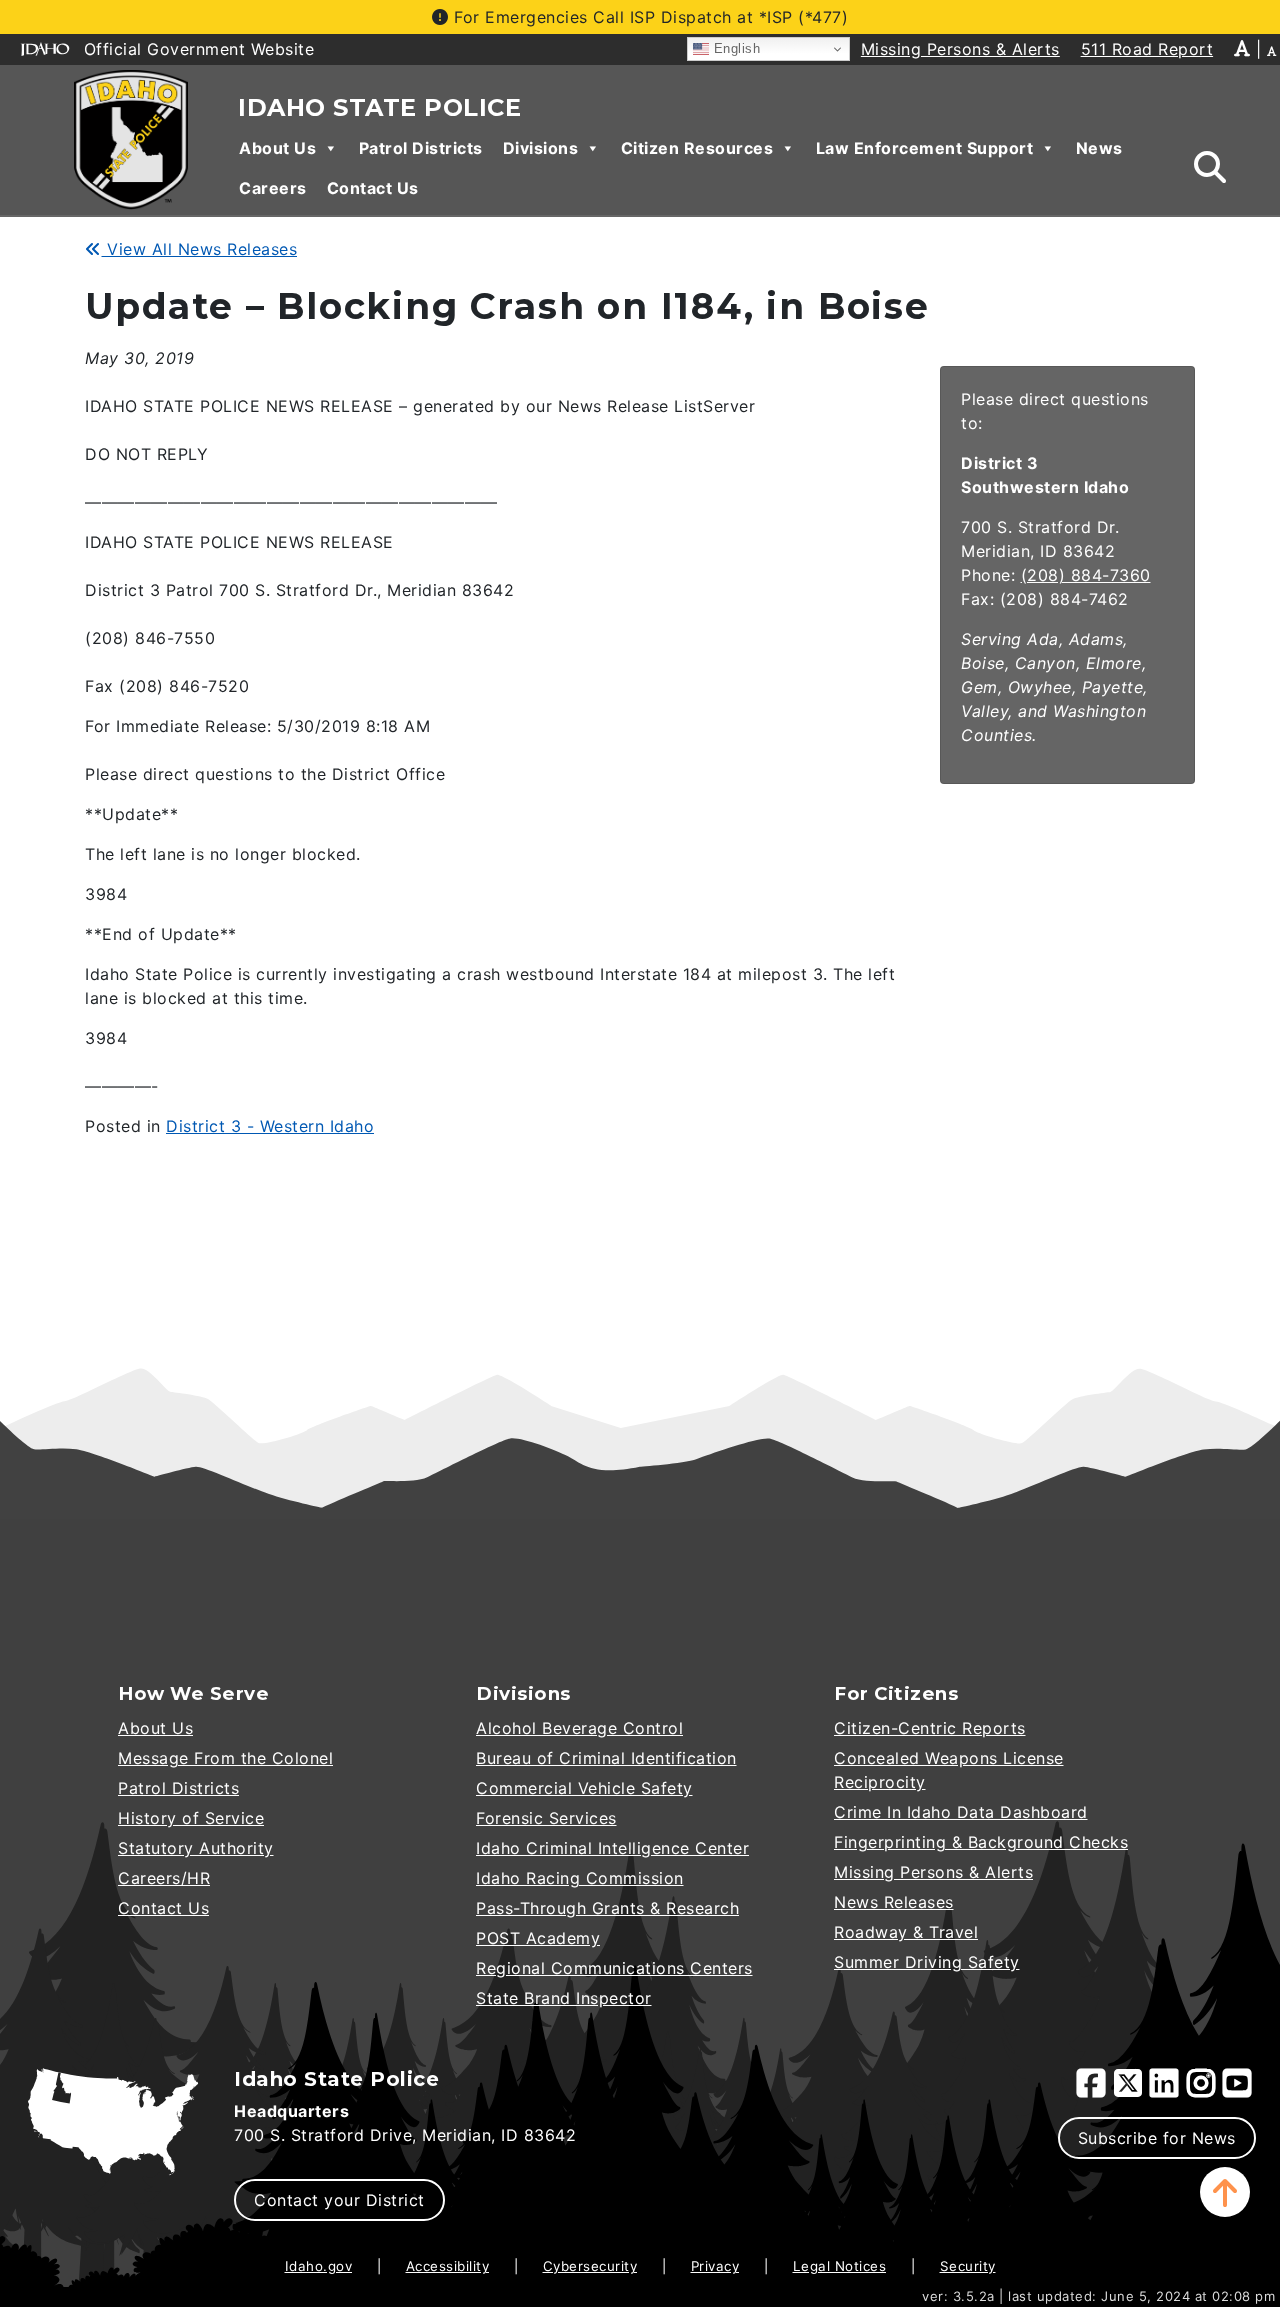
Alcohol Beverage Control (579, 1728)
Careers (273, 188)
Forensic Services (546, 1818)
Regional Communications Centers (614, 1968)
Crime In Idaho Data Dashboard (961, 1812)
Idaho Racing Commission (580, 1878)
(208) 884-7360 (1086, 575)
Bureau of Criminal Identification (606, 1758)
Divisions (541, 148)
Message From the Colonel (225, 1758)
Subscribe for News (1157, 2138)
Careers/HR (164, 1878)
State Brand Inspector (564, 1998)
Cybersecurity (590, 2266)
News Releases (894, 1902)
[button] (1225, 2192)
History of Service (191, 1818)
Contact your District (339, 2200)
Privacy (715, 2266)
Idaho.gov (319, 2266)
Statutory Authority (196, 1848)
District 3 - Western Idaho (270, 1126)
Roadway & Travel (906, 1932)
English (734, 48)
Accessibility (448, 2266)
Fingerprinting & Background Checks (981, 1842)
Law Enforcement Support (925, 148)
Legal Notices (840, 2266)
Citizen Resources (697, 148)
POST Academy (538, 1938)
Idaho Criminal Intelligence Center (612, 1848)
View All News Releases (199, 249)
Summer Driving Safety (927, 1962)
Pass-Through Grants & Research (607, 1908)
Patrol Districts (421, 148)
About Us (277, 148)
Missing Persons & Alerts (933, 1872)
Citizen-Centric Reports (930, 1728)
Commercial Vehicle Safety (584, 1788)
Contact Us (373, 188)
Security (968, 2266)
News (1099, 148)
